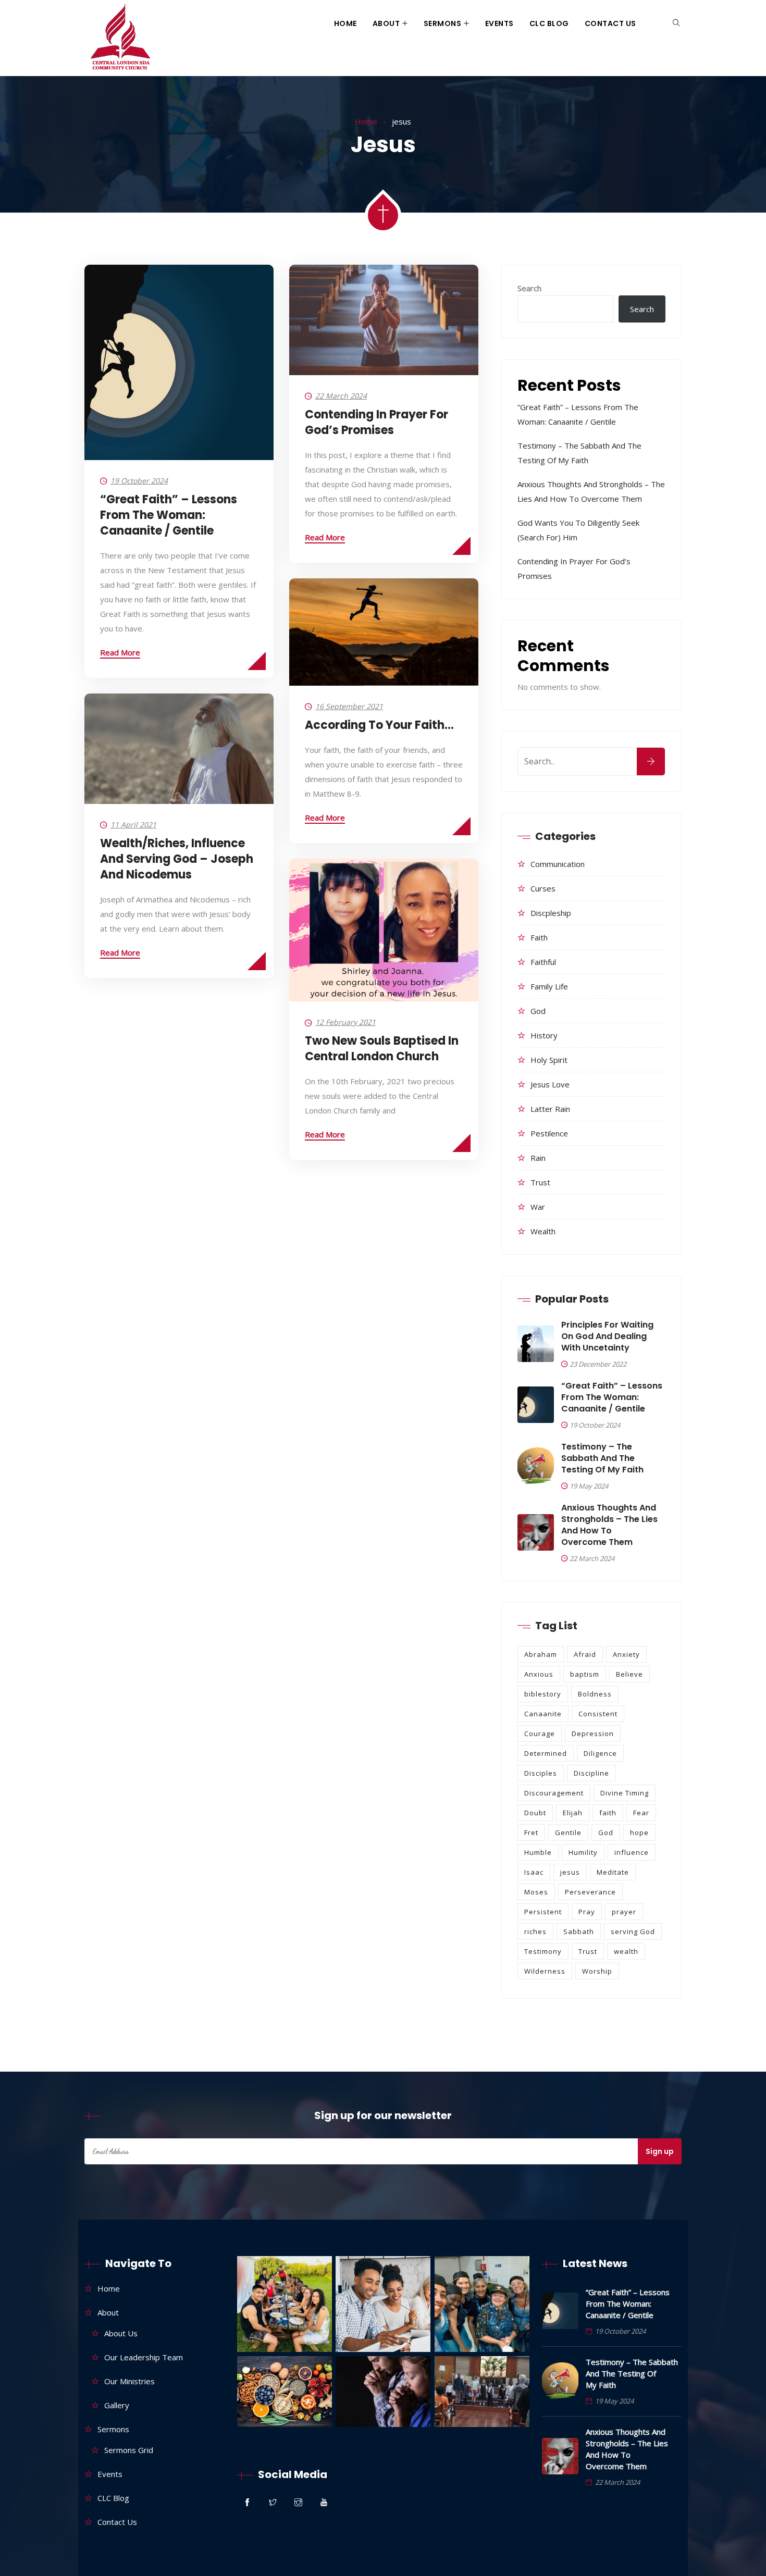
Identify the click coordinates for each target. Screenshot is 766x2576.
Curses (543, 888)
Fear (641, 1813)
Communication (558, 864)
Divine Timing (625, 1793)
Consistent (598, 1714)
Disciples (541, 1773)
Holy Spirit (549, 1060)
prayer (624, 1912)
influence (632, 1852)
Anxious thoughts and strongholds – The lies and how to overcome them (609, 1525)
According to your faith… (379, 725)
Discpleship (551, 913)
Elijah (573, 1813)
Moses (536, 1892)
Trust (540, 1182)
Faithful (543, 962)
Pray (587, 1912)
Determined (546, 1753)
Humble (538, 1852)
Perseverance (590, 1892)
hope (639, 1832)
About (386, 23)
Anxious (539, 1674)
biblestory (543, 1694)
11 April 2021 (133, 825)
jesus (570, 1872)
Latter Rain (550, 1109)
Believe (629, 1674)
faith (608, 1813)
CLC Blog (549, 23)
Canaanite (543, 1714)
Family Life (549, 986)
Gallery (117, 2405)
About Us (121, 2333)
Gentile (568, 1832)
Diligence (600, 1753)
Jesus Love (550, 1084)
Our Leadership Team (144, 2357)
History (544, 1035)
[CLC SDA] (119, 38)
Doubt (535, 1813)
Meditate (613, 1872)
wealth (543, 1231)
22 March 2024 (341, 396)
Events (499, 23)
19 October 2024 (139, 481)
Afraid (585, 1654)
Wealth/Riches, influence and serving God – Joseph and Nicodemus (177, 859)
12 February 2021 (345, 1022)
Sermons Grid (129, 2450)
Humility (583, 1852)
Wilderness (545, 1971)
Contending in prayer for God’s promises (376, 422)
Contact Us (610, 23)
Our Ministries (129, 2381)
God (538, 1011)
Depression (593, 1733)
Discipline (591, 1773)
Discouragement (554, 1793)
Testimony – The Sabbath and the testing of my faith (602, 1458)
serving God (633, 1931)
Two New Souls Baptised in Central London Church (382, 1049)
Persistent (543, 1912)
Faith (539, 937)
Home (345, 23)
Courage (540, 1733)
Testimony (543, 1951)
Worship (597, 1971)
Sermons (443, 23)
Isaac (534, 1872)
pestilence (549, 1133)
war (538, 1207)
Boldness (595, 1694)
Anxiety (626, 1654)
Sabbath (579, 1931)
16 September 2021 (349, 706)
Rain (538, 1158)
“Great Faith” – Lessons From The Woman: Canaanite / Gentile (169, 515)
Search (529, 288)
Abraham (541, 1654)
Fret (531, 1832)
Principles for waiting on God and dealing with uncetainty (607, 1336)
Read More (120, 652)
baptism (585, 1674)
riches (535, 1931)
